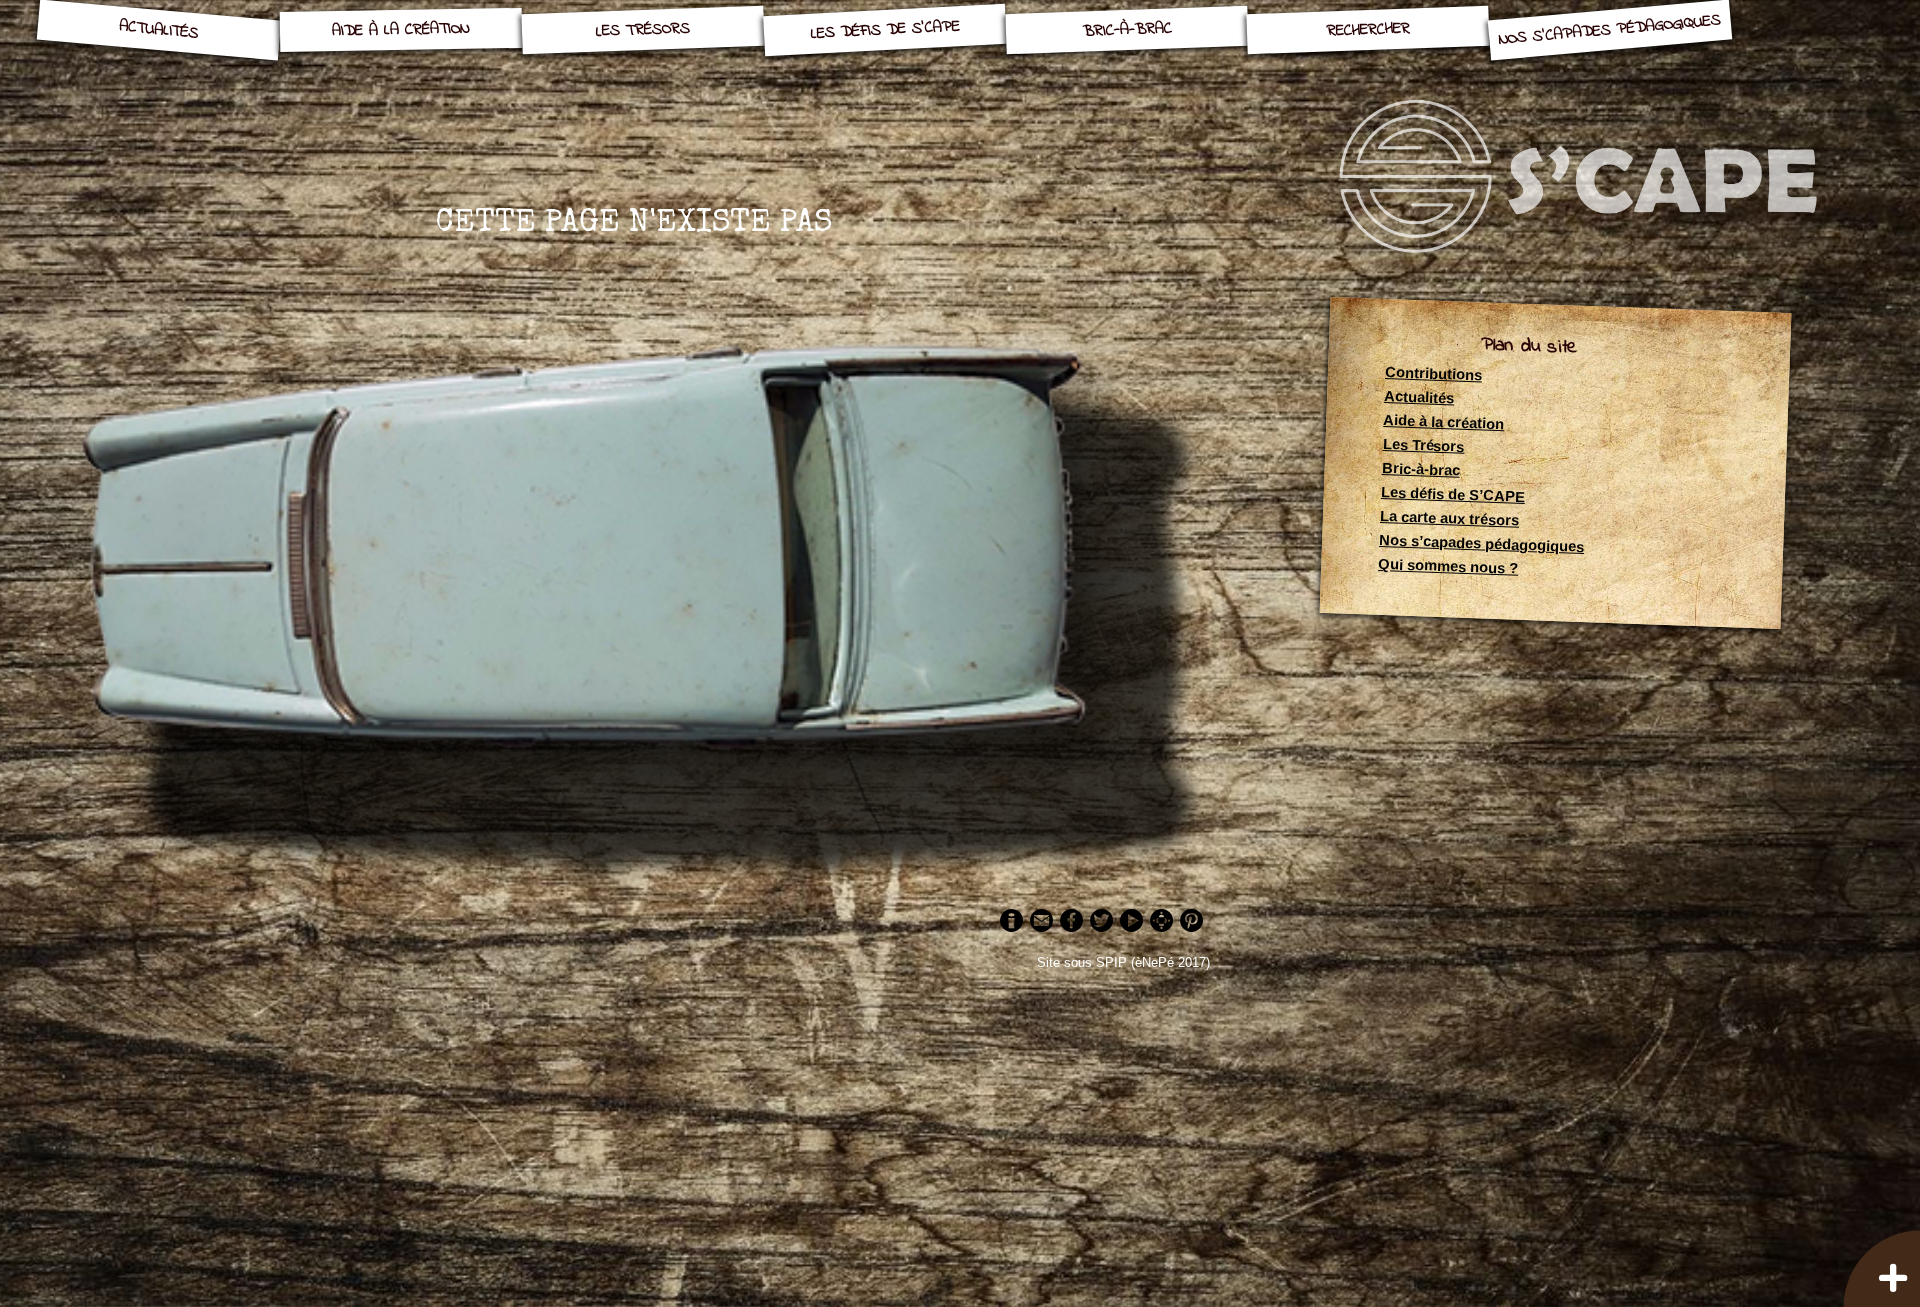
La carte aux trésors (1449, 519)
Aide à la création (400, 30)
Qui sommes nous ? (1448, 567)
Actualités (159, 30)
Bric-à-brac (1127, 29)
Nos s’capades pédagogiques (1610, 29)
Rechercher (1368, 30)
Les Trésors (642, 29)
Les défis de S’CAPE (885, 30)
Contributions (1433, 374)
